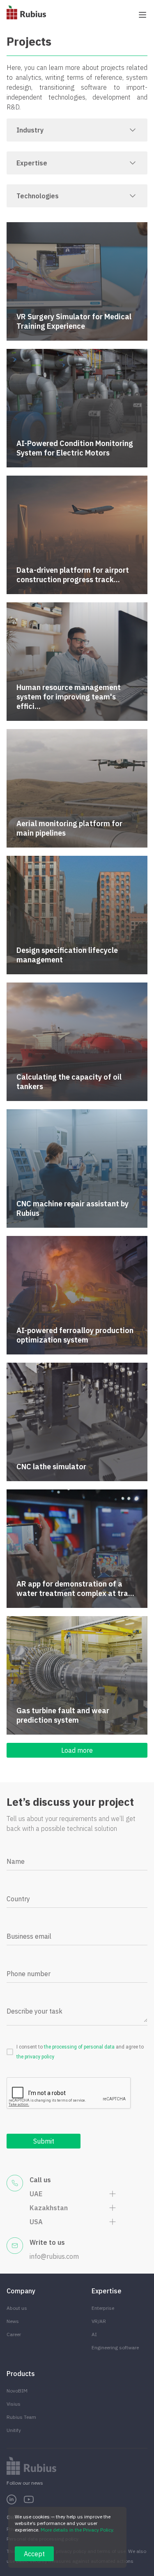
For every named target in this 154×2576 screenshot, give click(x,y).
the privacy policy (35, 2057)
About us (17, 2308)
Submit (44, 2141)
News (13, 2321)
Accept (34, 2554)
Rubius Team (21, 2417)
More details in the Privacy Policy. (77, 2530)
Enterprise (103, 2308)
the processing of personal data (79, 2047)
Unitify (14, 2430)
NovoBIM (17, 2391)
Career (14, 2334)
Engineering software (115, 2347)
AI (94, 2334)
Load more (77, 1750)
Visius (14, 2404)
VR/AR (99, 2321)
